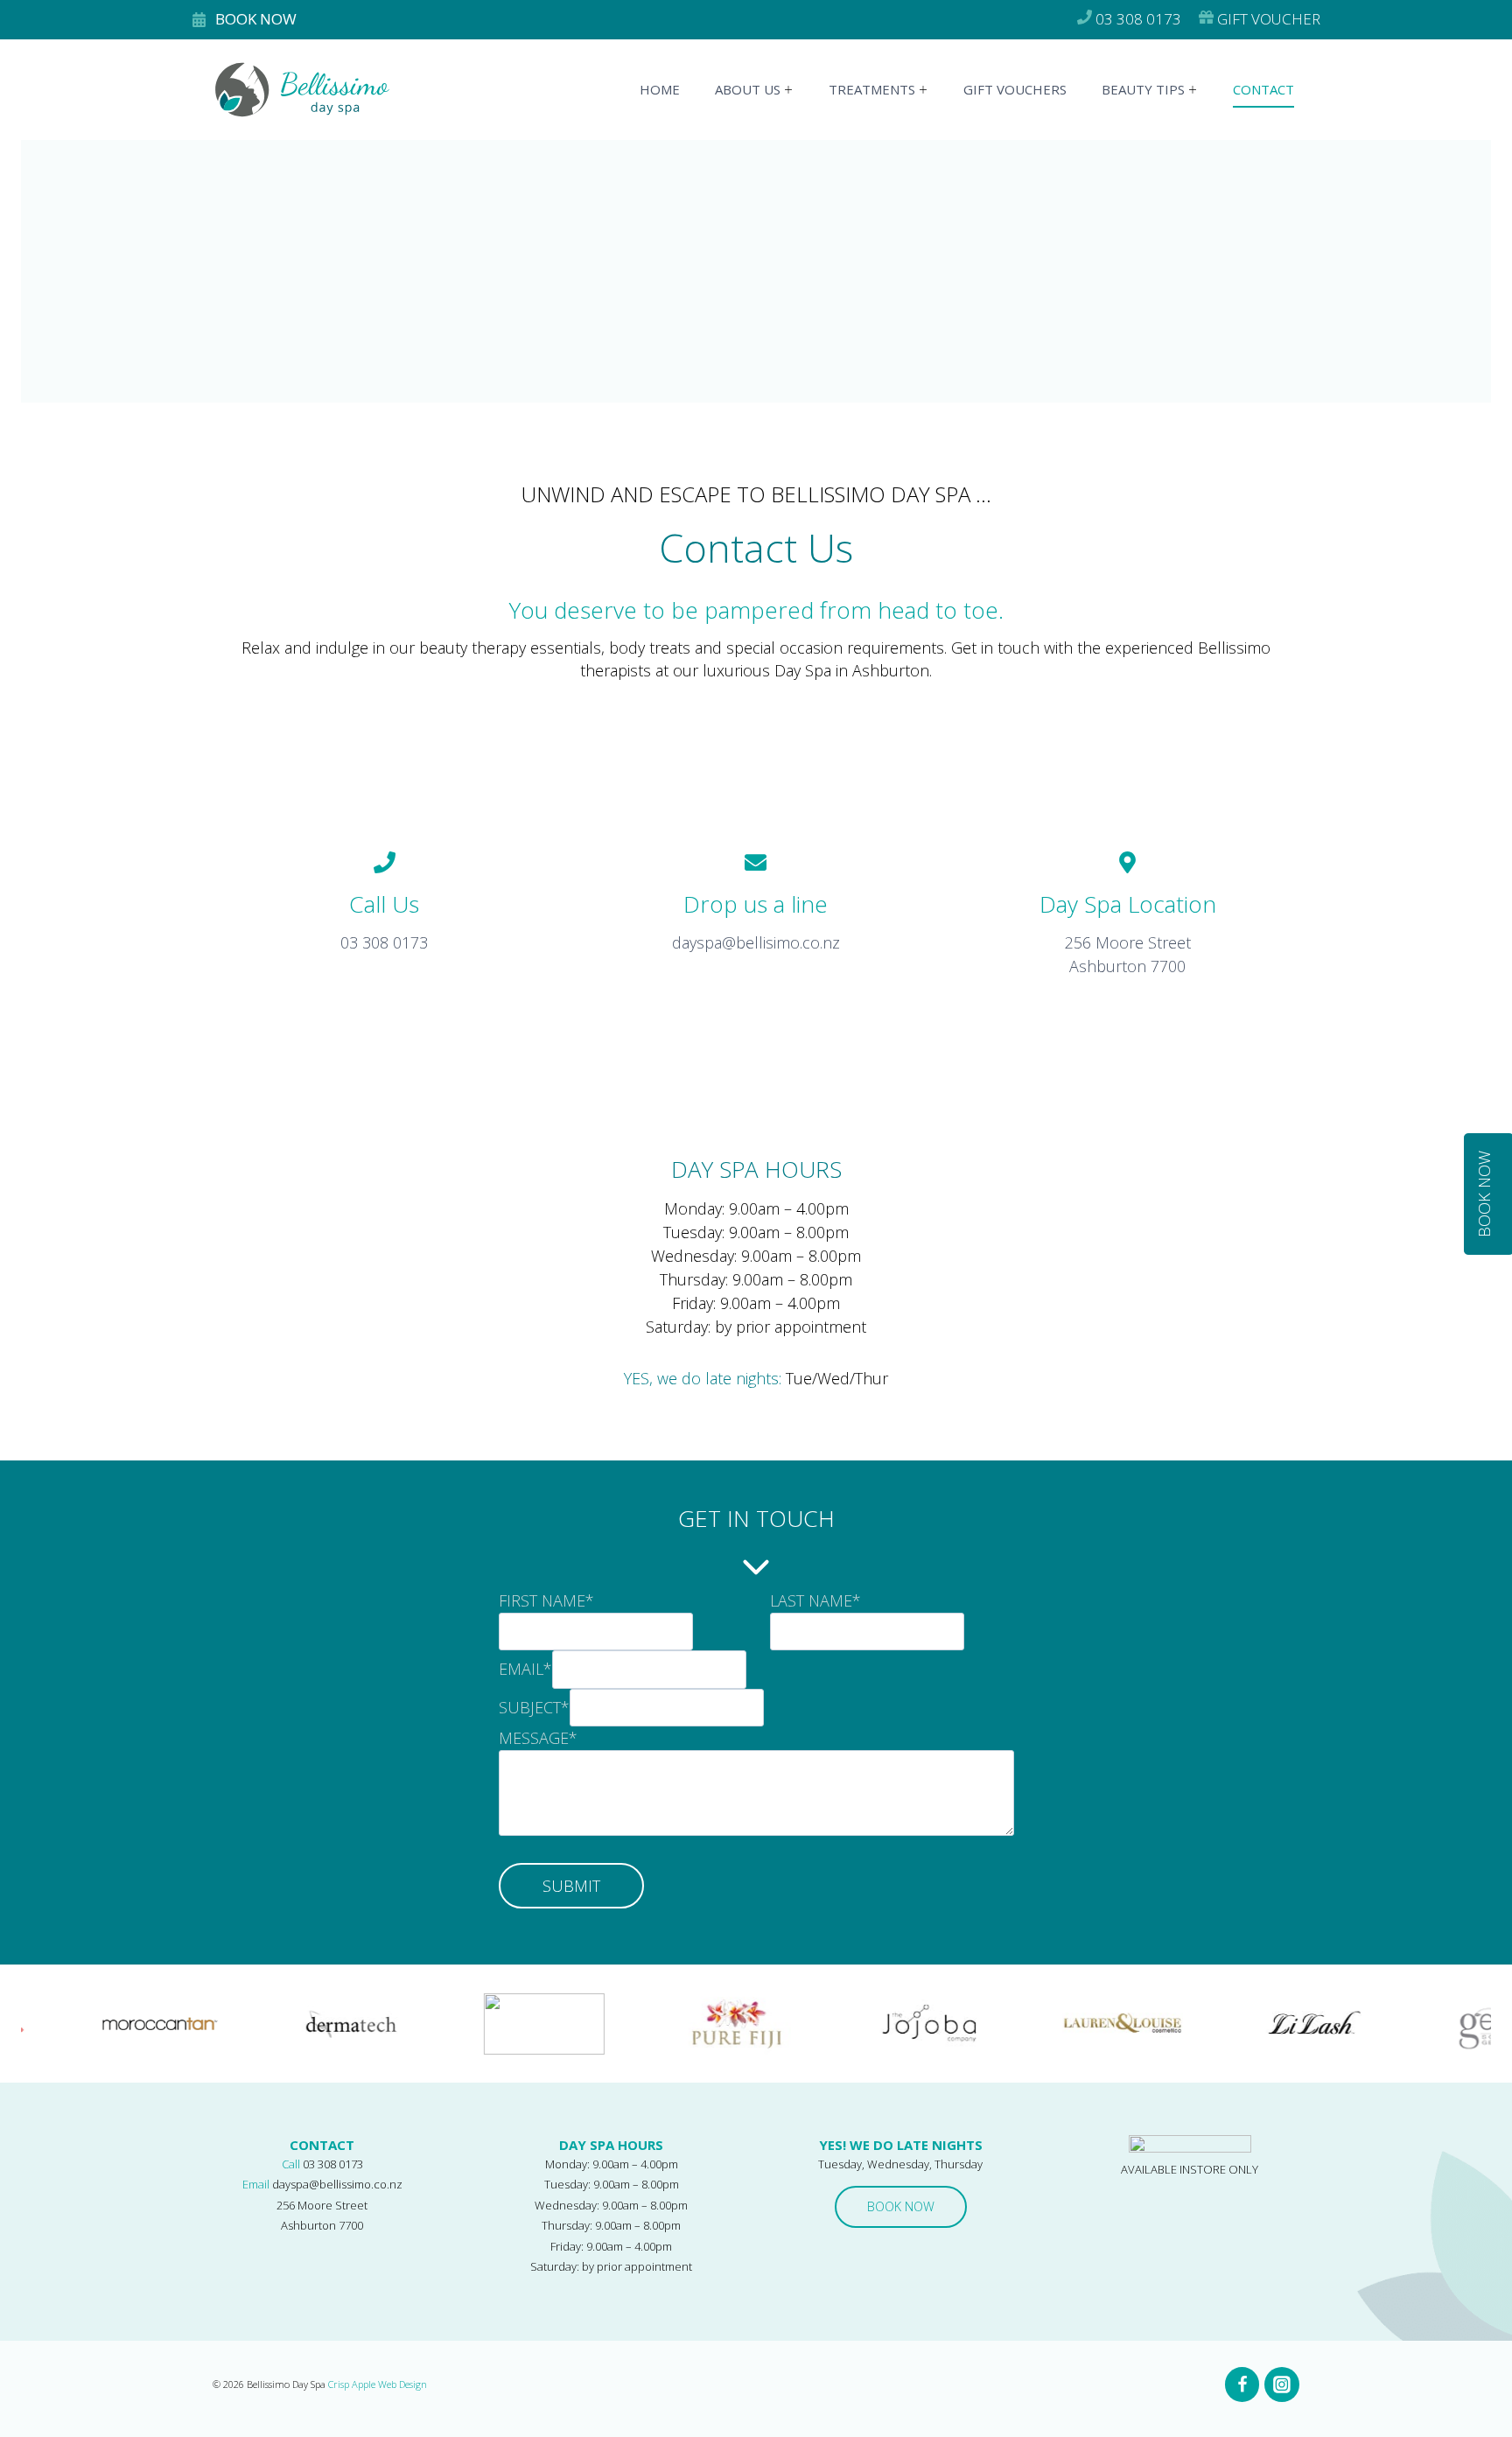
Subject (534, 1707)
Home (660, 89)
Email (525, 1670)
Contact (1263, 89)
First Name (546, 1600)
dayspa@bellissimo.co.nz (337, 2184)
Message (538, 1738)
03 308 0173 (333, 2164)
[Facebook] (1242, 2384)
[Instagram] (1282, 2384)
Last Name (815, 1600)
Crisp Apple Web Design (378, 2384)
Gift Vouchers (1015, 89)
